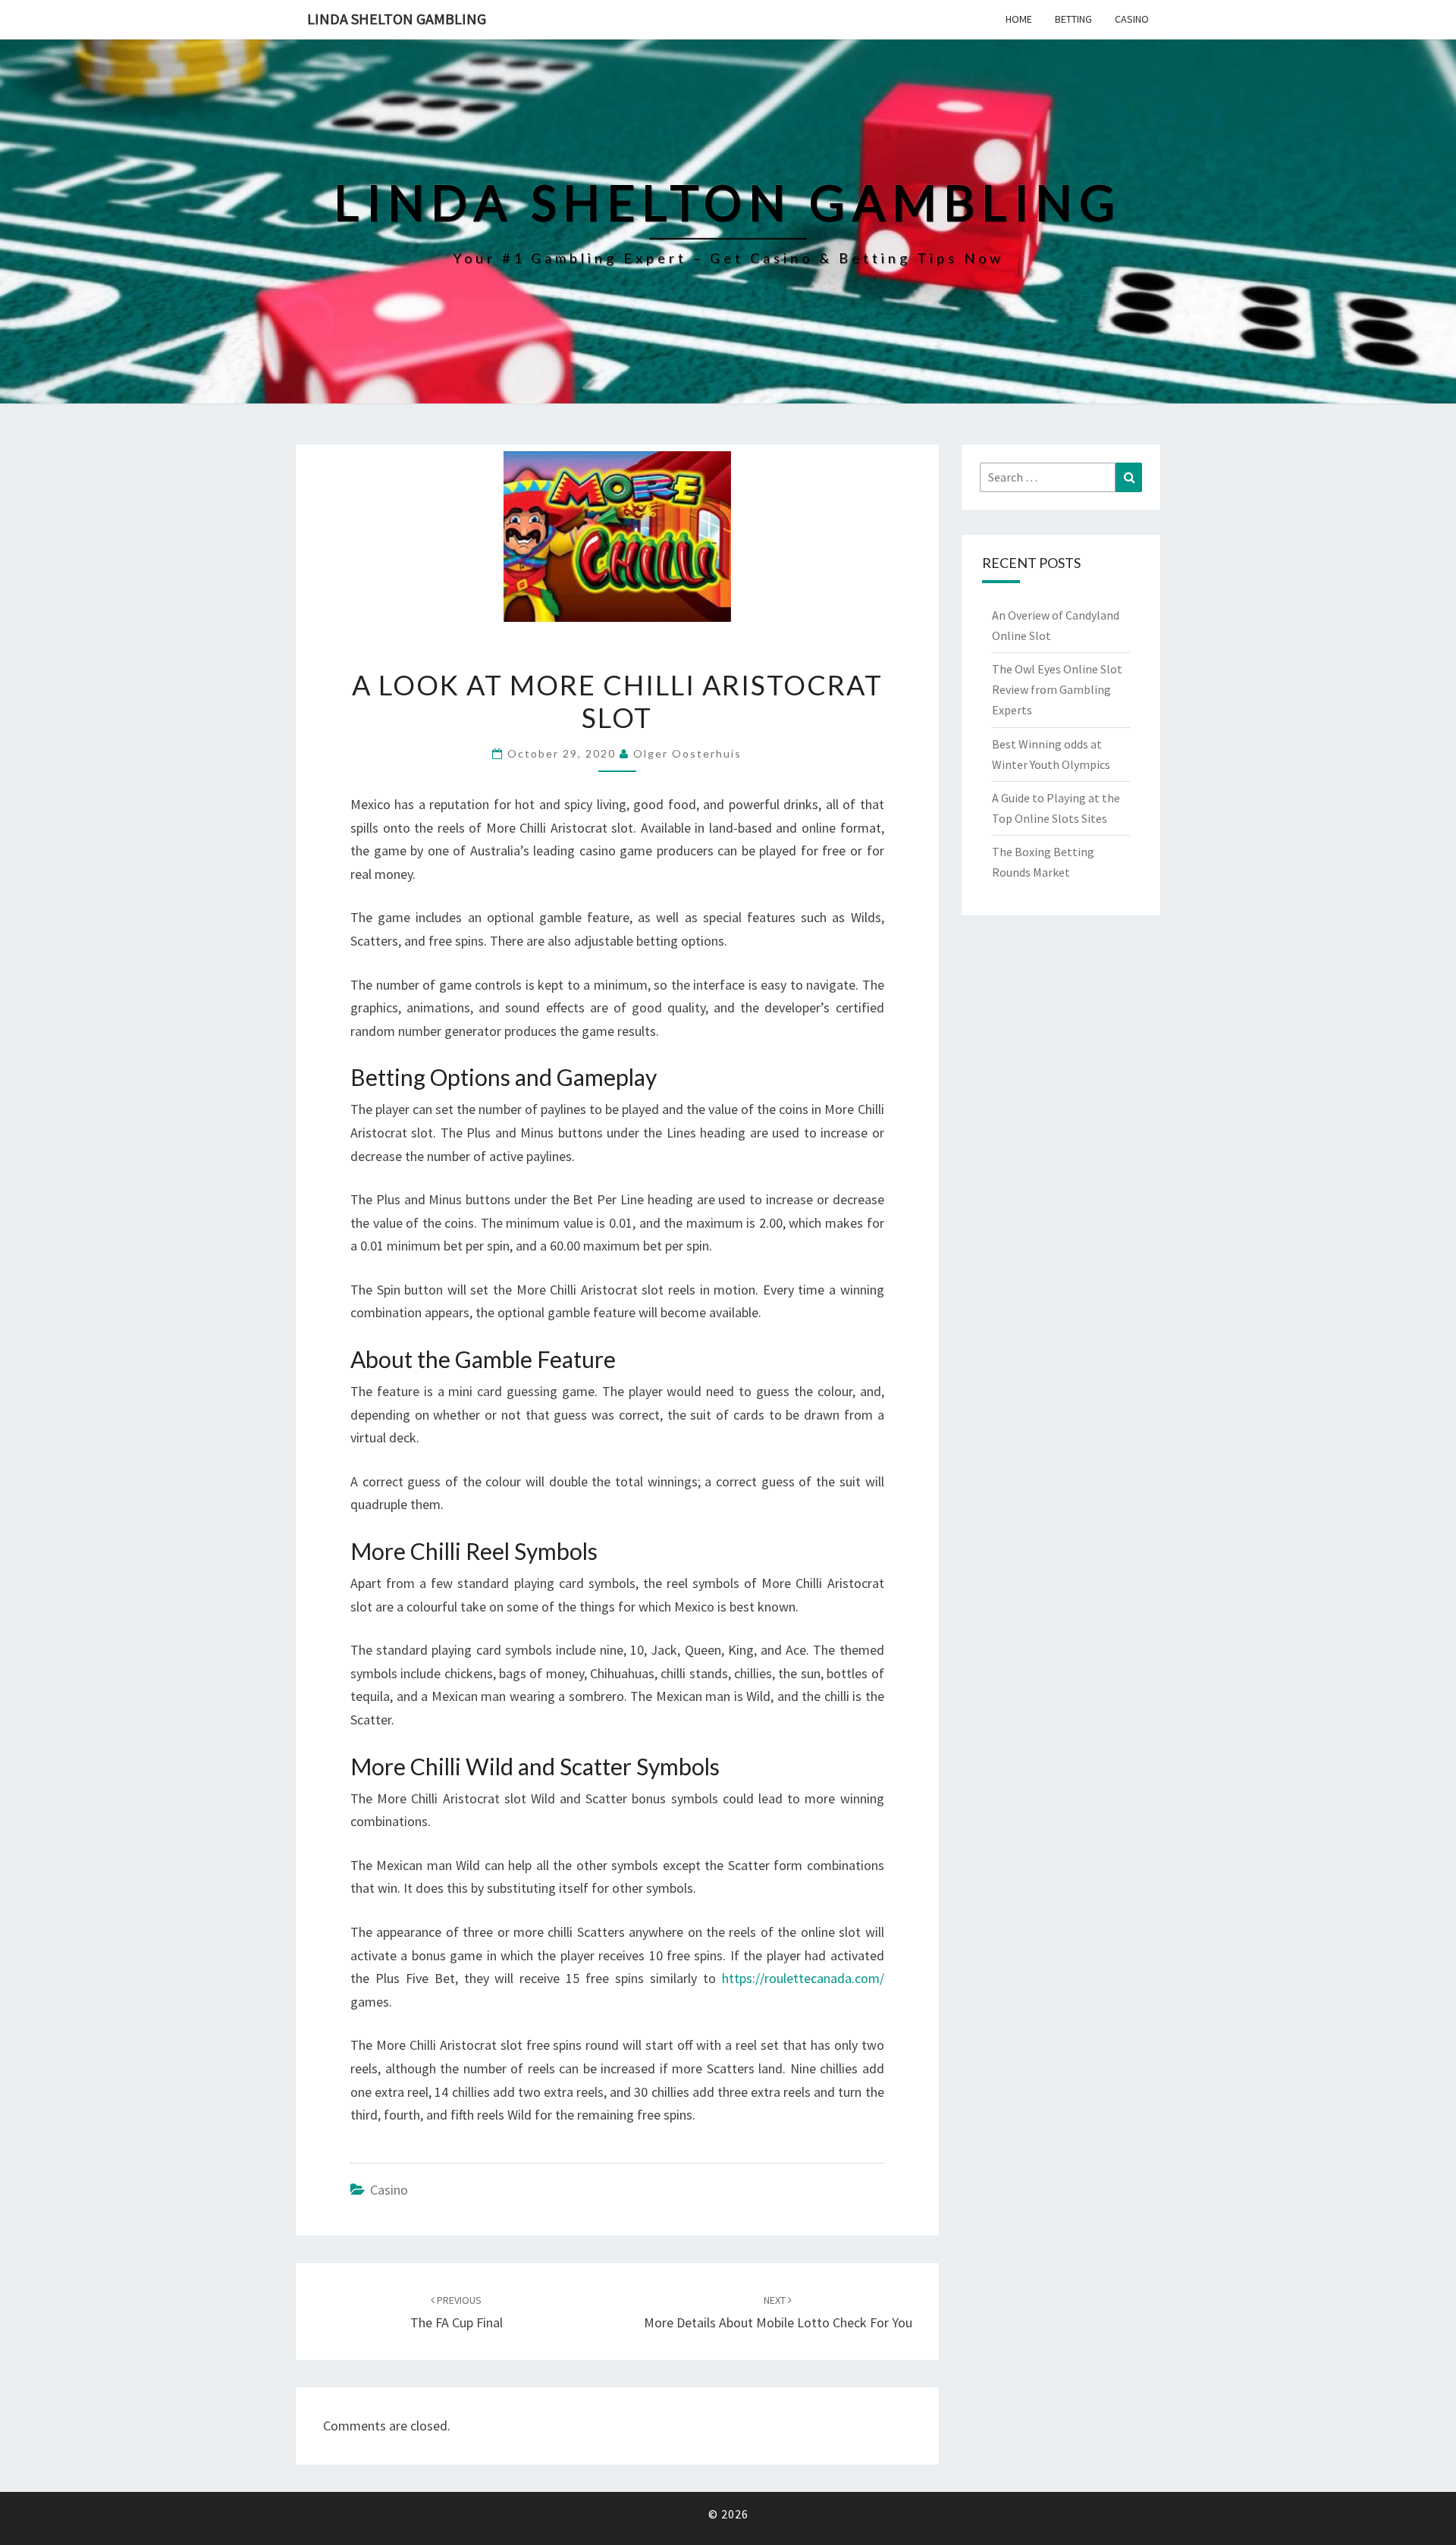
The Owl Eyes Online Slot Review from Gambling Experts (1057, 689)
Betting (1073, 19)
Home (1019, 19)
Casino (1132, 19)
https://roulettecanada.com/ (803, 1978)
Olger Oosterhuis (687, 753)
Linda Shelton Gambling (397, 19)
